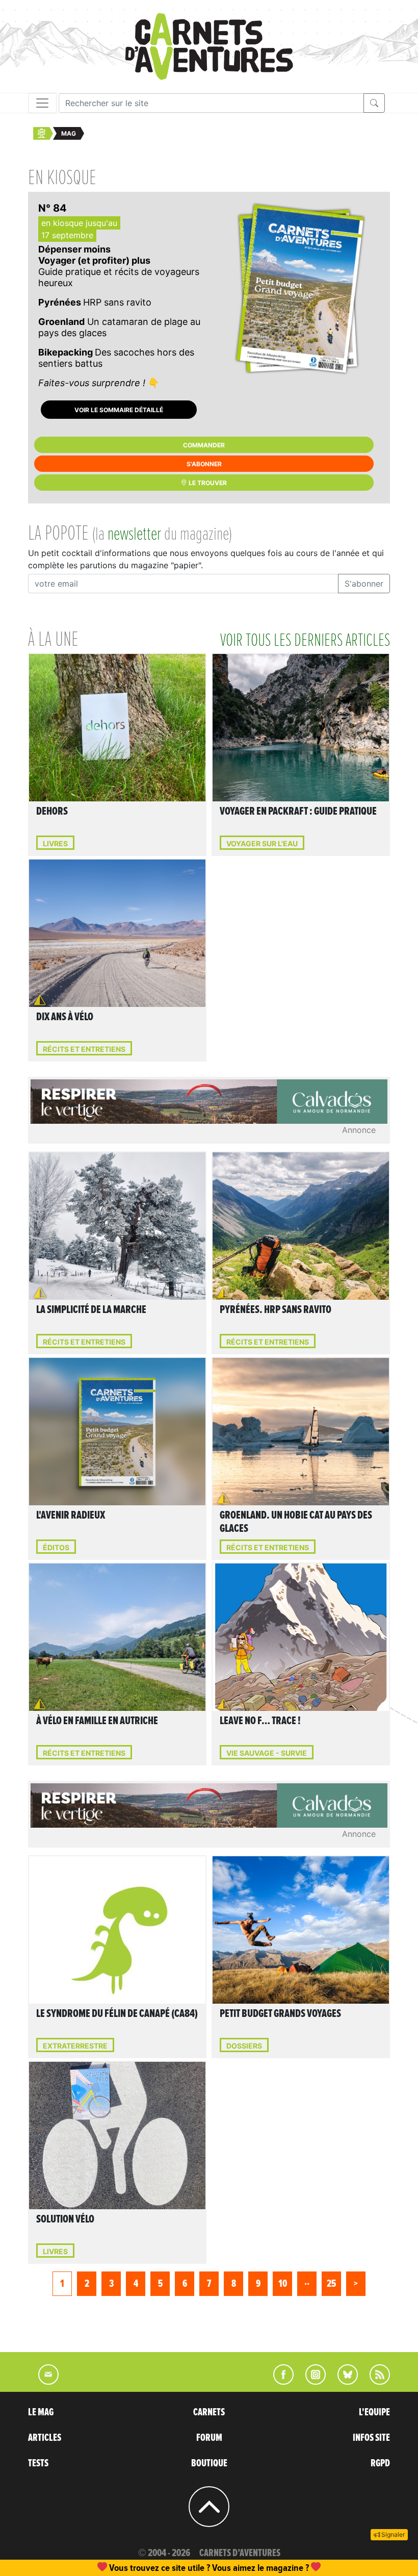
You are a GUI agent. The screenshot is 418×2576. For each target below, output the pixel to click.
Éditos (56, 1547)
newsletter (134, 535)
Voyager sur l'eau (262, 843)
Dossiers (244, 2046)
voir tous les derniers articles (305, 641)
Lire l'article (120, 714)
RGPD (380, 2463)
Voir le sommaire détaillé (119, 410)
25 (331, 2284)
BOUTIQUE (209, 2463)
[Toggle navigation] (42, 103)
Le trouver (207, 483)
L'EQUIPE (374, 2412)
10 (283, 2284)
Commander (204, 445)
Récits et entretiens (84, 1049)
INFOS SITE (371, 2438)
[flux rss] (375, 2382)
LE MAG (41, 2412)
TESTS (38, 2463)
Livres (55, 843)
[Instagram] (311, 2382)
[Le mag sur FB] (279, 2382)
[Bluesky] (343, 2382)
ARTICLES (45, 2438)
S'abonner (204, 464)
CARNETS (209, 2412)
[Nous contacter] (43, 2382)
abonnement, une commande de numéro (130, 2568)
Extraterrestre (75, 2046)
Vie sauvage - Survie (267, 1753)
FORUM (209, 2438)
